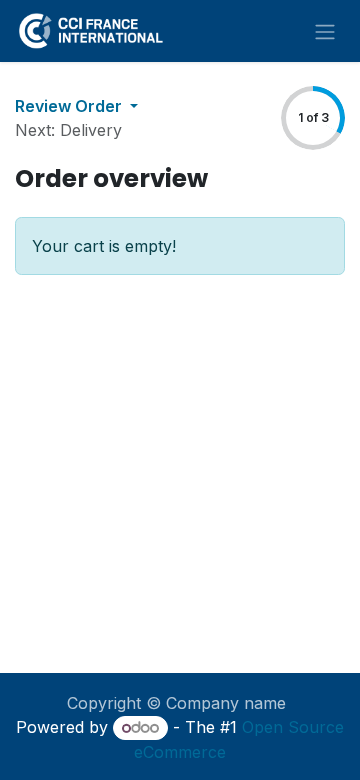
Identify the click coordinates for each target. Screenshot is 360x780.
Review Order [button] (70, 106)
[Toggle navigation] (325, 31)
